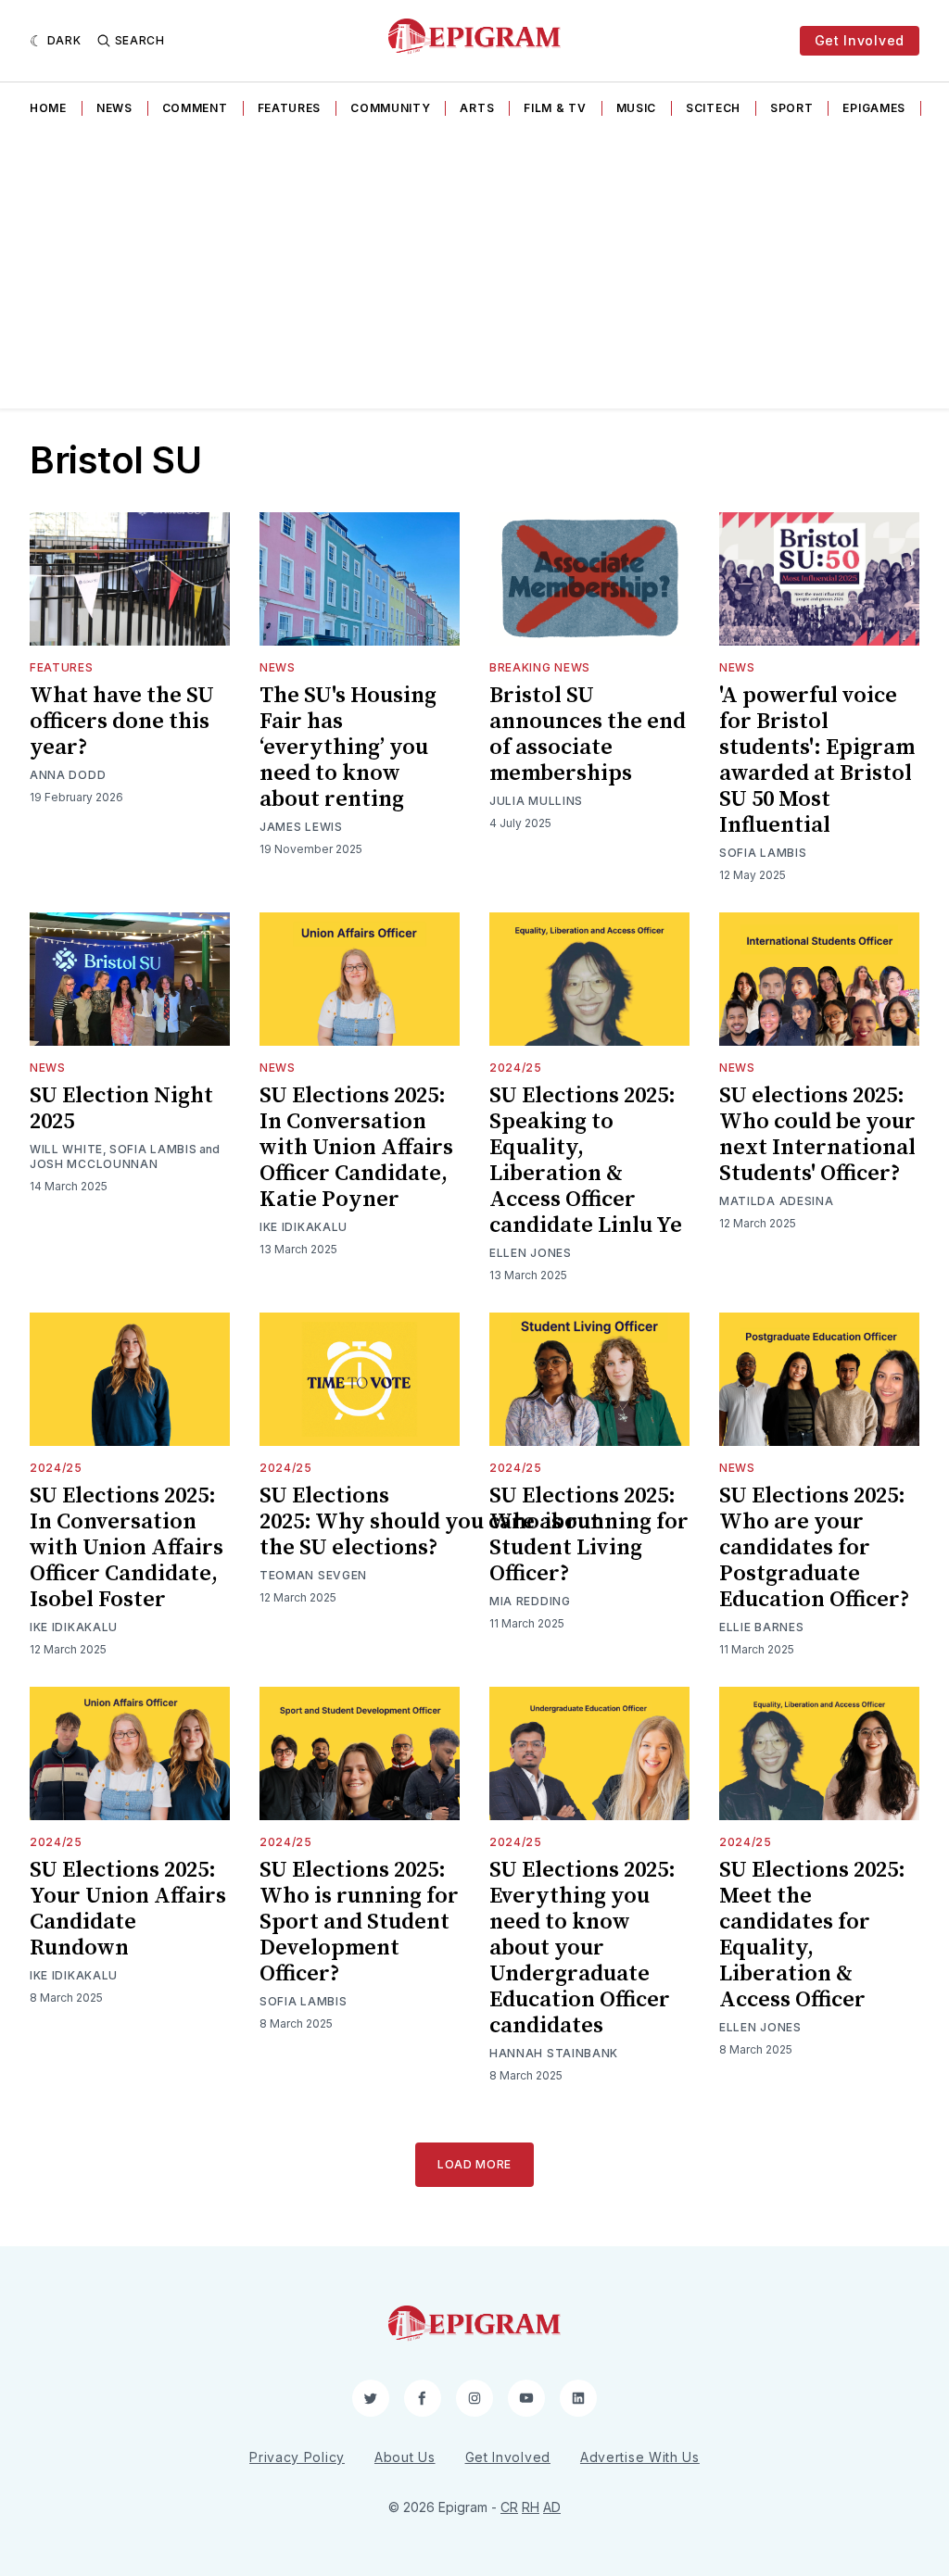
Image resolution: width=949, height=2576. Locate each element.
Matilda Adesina (777, 1201)
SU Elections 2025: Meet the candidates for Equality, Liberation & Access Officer (812, 1935)
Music (637, 108)
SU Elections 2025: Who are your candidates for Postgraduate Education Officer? (815, 1548)
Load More (474, 2164)
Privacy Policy (297, 2457)
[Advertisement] (474, 270)
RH (531, 2507)
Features (290, 108)
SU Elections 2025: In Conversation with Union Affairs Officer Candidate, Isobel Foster (127, 1548)
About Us (405, 2457)
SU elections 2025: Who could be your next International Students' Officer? (817, 1135)
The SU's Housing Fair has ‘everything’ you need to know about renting (348, 748)
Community (390, 108)
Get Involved (860, 40)
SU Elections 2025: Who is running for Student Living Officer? (589, 1535)
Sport (792, 108)
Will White (66, 1149)
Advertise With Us (640, 2457)
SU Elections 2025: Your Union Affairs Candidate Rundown (128, 1909)
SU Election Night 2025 (121, 1109)
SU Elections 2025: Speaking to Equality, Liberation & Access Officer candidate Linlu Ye (586, 1161)
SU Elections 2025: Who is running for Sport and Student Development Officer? (359, 1922)
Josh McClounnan (94, 1164)
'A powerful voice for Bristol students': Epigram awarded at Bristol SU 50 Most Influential (817, 760)
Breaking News (540, 667)
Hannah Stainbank (554, 2053)
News (114, 108)
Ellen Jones (531, 1253)
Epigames (874, 108)
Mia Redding (530, 1601)
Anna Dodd (68, 775)
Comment (195, 108)
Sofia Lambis (763, 853)
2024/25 (516, 1068)
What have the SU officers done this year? (122, 722)
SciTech (713, 108)
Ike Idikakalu (304, 1227)
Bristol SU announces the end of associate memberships (588, 735)
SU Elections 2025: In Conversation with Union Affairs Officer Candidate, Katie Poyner (356, 1148)
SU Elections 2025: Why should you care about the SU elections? (430, 1522)
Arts (477, 108)
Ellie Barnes (761, 1627)
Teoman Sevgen (313, 1575)
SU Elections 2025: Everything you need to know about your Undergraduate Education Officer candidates (582, 1948)
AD (552, 2507)
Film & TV (555, 108)
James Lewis (301, 827)
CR (509, 2507)
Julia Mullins (536, 801)
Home (48, 108)
